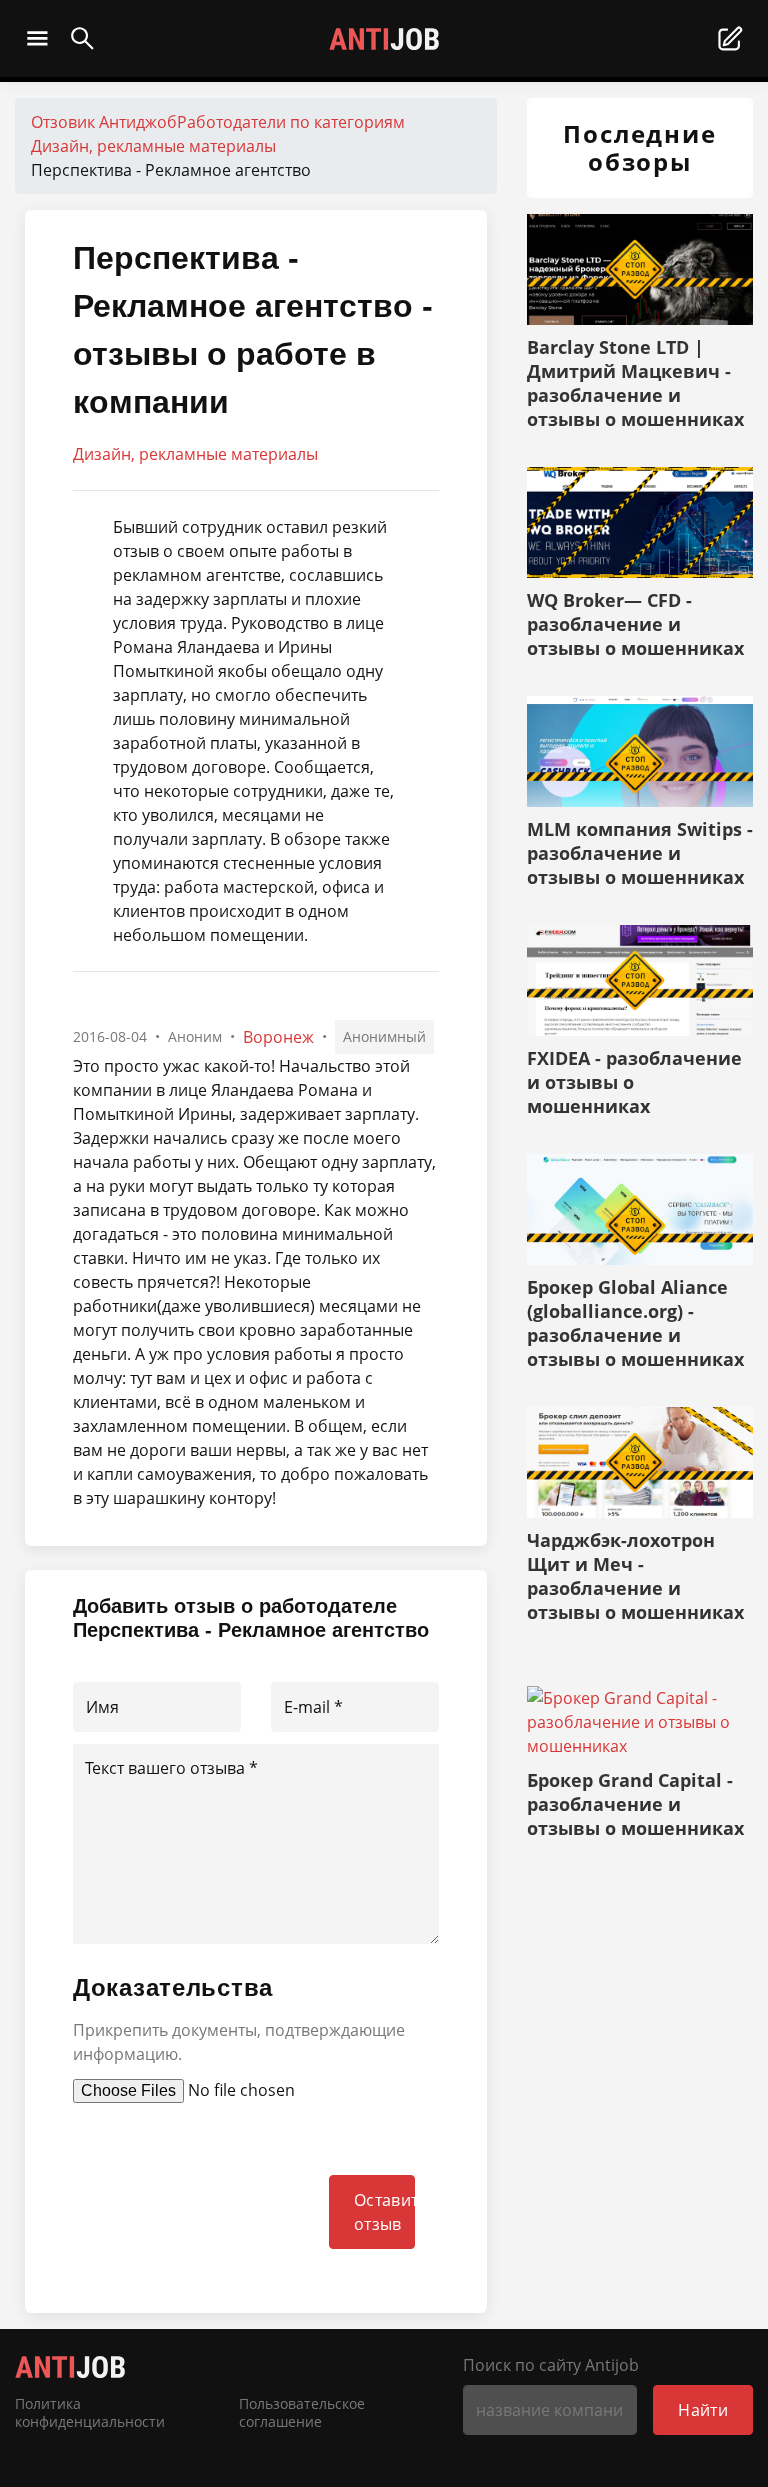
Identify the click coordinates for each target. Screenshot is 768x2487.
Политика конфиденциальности (90, 2413)
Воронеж (278, 1037)
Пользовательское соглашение (302, 2413)
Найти (703, 2410)
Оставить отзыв (384, 2212)
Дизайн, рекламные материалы (195, 454)
